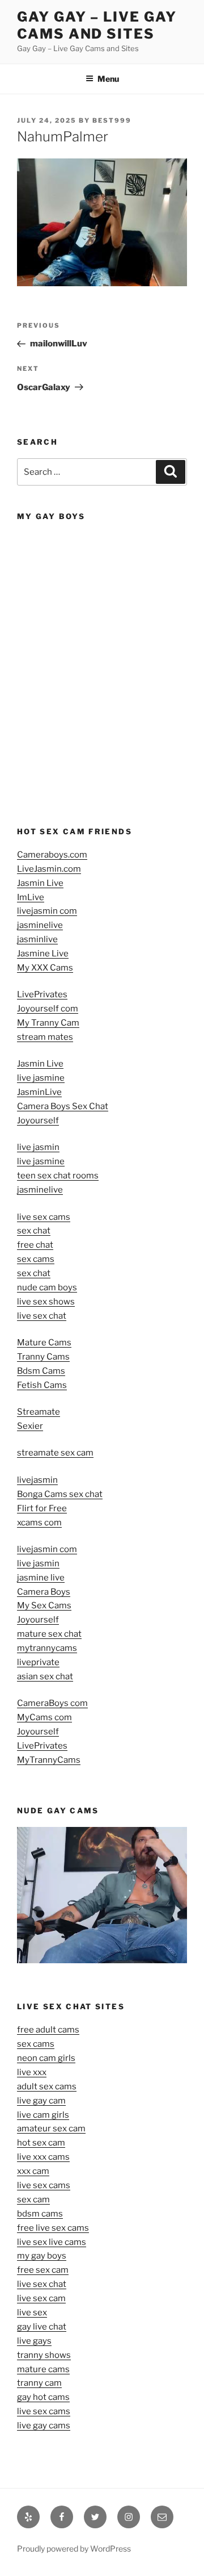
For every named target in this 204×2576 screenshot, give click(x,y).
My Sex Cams (44, 1605)
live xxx (32, 2072)
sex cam (33, 2199)
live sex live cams (52, 2242)
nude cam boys (47, 1287)
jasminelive (40, 925)
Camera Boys (44, 1592)
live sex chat (42, 1316)
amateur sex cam (51, 2128)
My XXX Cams (45, 968)
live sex (32, 2312)
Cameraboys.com (52, 855)
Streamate (39, 1412)
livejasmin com (47, 911)
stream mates (45, 1037)
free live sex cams (53, 2228)
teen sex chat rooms (58, 1176)
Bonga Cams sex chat (60, 1494)
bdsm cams (40, 2214)
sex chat (34, 1231)
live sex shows (46, 1302)
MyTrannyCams (49, 1760)
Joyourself (38, 1120)
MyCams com (44, 1717)
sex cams (36, 1259)
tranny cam (39, 2383)
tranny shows (44, 2355)
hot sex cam (41, 2143)
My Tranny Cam (48, 1023)
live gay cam (41, 2101)
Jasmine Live (43, 954)
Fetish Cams (42, 1385)
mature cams (43, 2369)
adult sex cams (47, 2086)
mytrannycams (47, 1648)
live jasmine (41, 1078)
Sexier (30, 1426)
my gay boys (42, 2256)
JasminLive (39, 1092)
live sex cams (44, 1217)
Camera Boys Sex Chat (63, 1106)
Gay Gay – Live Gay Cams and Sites (97, 25)
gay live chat (42, 2327)
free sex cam (43, 2270)
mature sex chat (49, 1634)
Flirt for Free (42, 1508)
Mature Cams (44, 1343)
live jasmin (38, 1147)
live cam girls (43, 2115)
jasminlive (37, 939)
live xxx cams (43, 2157)
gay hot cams (43, 2397)
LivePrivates (42, 994)
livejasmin (37, 1480)
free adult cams (48, 2030)
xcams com (39, 1523)
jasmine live (41, 1578)
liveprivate (38, 1662)
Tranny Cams (43, 1357)
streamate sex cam (55, 1453)
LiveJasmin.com (49, 869)
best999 (112, 120)
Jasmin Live (40, 883)
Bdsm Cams (41, 1371)
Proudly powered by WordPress (74, 2548)
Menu (108, 79)
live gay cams (44, 2426)
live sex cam (41, 2298)
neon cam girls (46, 2058)
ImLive (31, 897)
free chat (35, 1245)
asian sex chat (45, 1676)
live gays (34, 2341)
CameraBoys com (52, 1703)
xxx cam (33, 2171)
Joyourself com (48, 1009)
